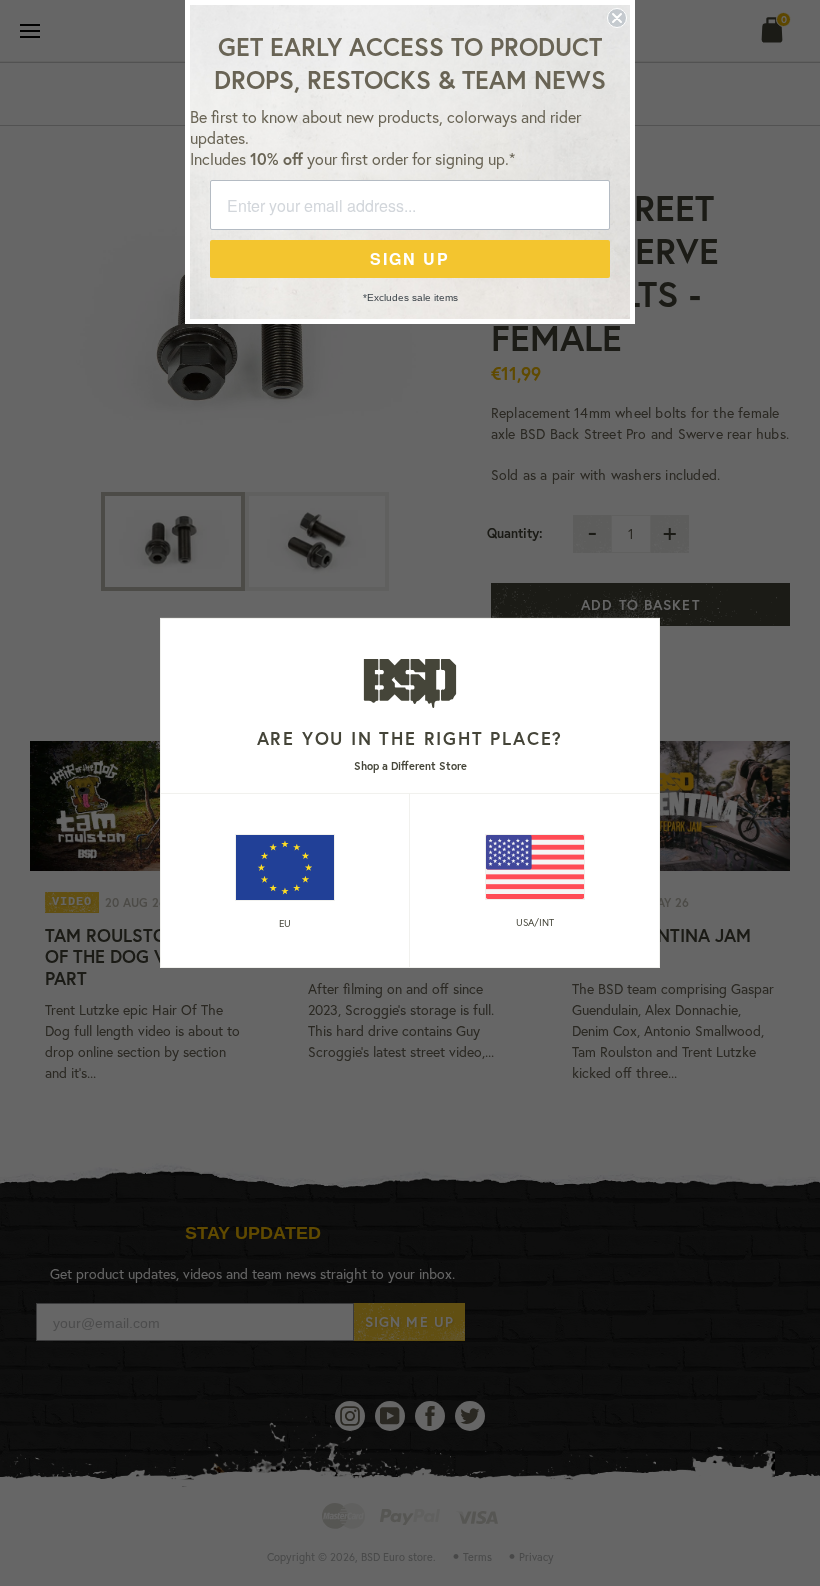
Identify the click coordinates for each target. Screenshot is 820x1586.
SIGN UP (410, 258)
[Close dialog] (617, 18)
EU (285, 923)
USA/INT (535, 922)
